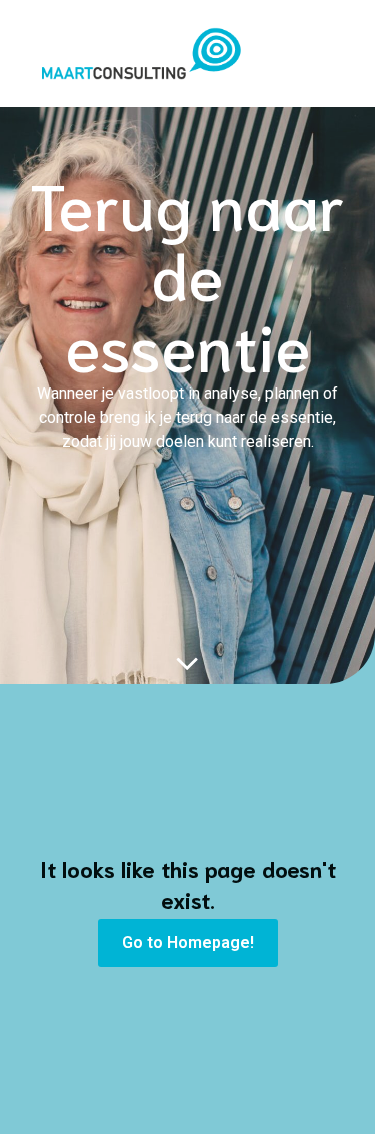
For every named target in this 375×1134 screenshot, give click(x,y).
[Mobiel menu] (330, 53)
